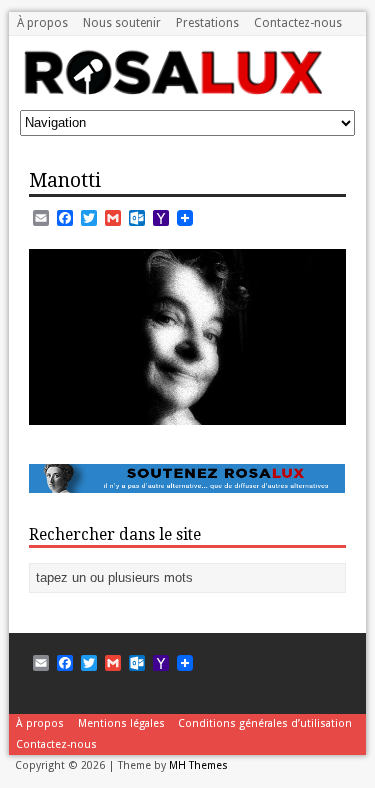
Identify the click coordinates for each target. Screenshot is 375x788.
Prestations (207, 23)
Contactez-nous (298, 23)
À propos (42, 23)
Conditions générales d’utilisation (265, 723)
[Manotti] (187, 412)
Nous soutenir (122, 23)
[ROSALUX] (171, 88)
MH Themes (198, 765)
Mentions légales (121, 723)
